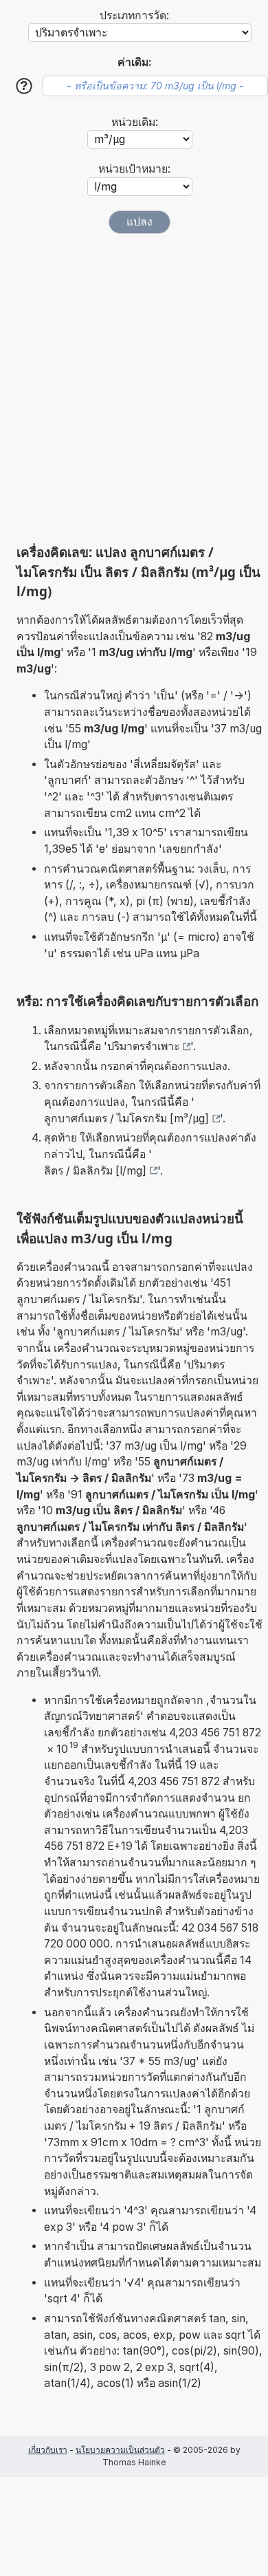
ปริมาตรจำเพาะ (143, 1046)
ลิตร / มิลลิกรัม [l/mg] (95, 1171)
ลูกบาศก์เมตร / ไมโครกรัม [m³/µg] (126, 1118)
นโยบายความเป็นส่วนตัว (120, 2450)
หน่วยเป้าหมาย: (134, 169)
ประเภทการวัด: (134, 15)
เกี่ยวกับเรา (48, 2450)
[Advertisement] (134, 389)
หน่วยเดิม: (135, 122)
